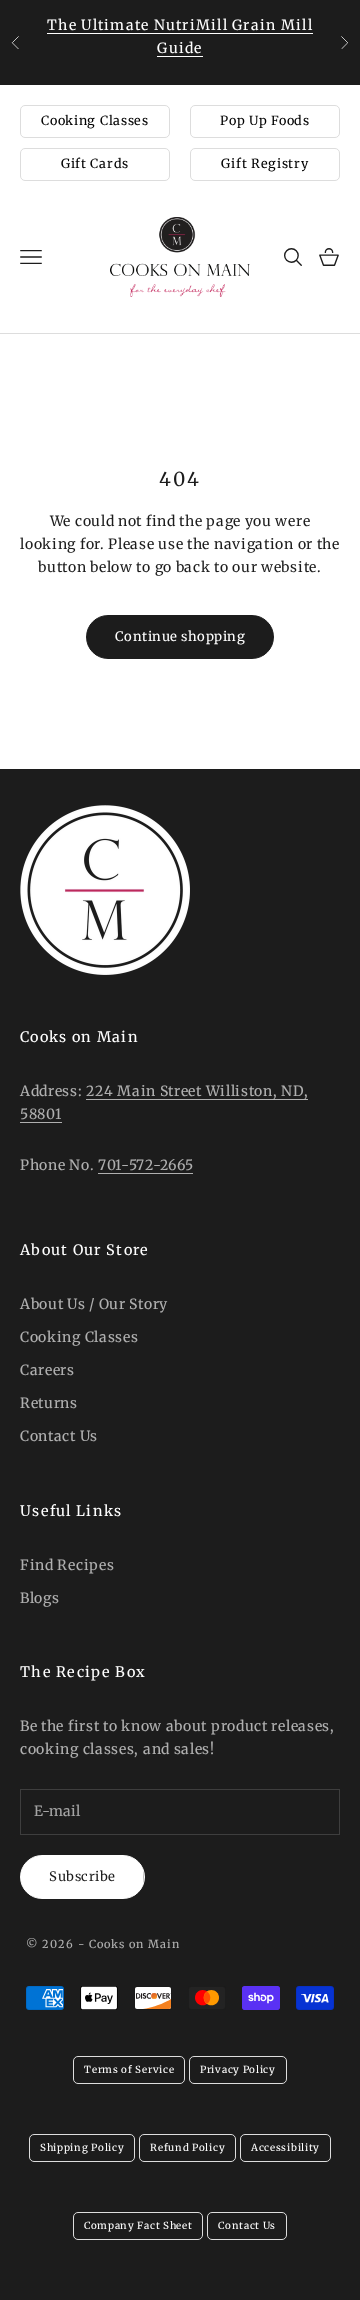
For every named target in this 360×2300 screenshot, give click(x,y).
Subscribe (82, 1876)
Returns (49, 1403)
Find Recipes (67, 1565)
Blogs (40, 1598)
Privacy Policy (238, 2069)
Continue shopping (180, 636)
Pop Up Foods (264, 120)
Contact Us (59, 1436)
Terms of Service (129, 2069)
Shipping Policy (82, 2147)
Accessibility (285, 2147)
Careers (47, 1370)
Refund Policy (187, 2147)
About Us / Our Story (94, 1304)
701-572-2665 (145, 1165)
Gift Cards (95, 163)
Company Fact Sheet (138, 2225)
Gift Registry (264, 163)
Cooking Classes (95, 120)
